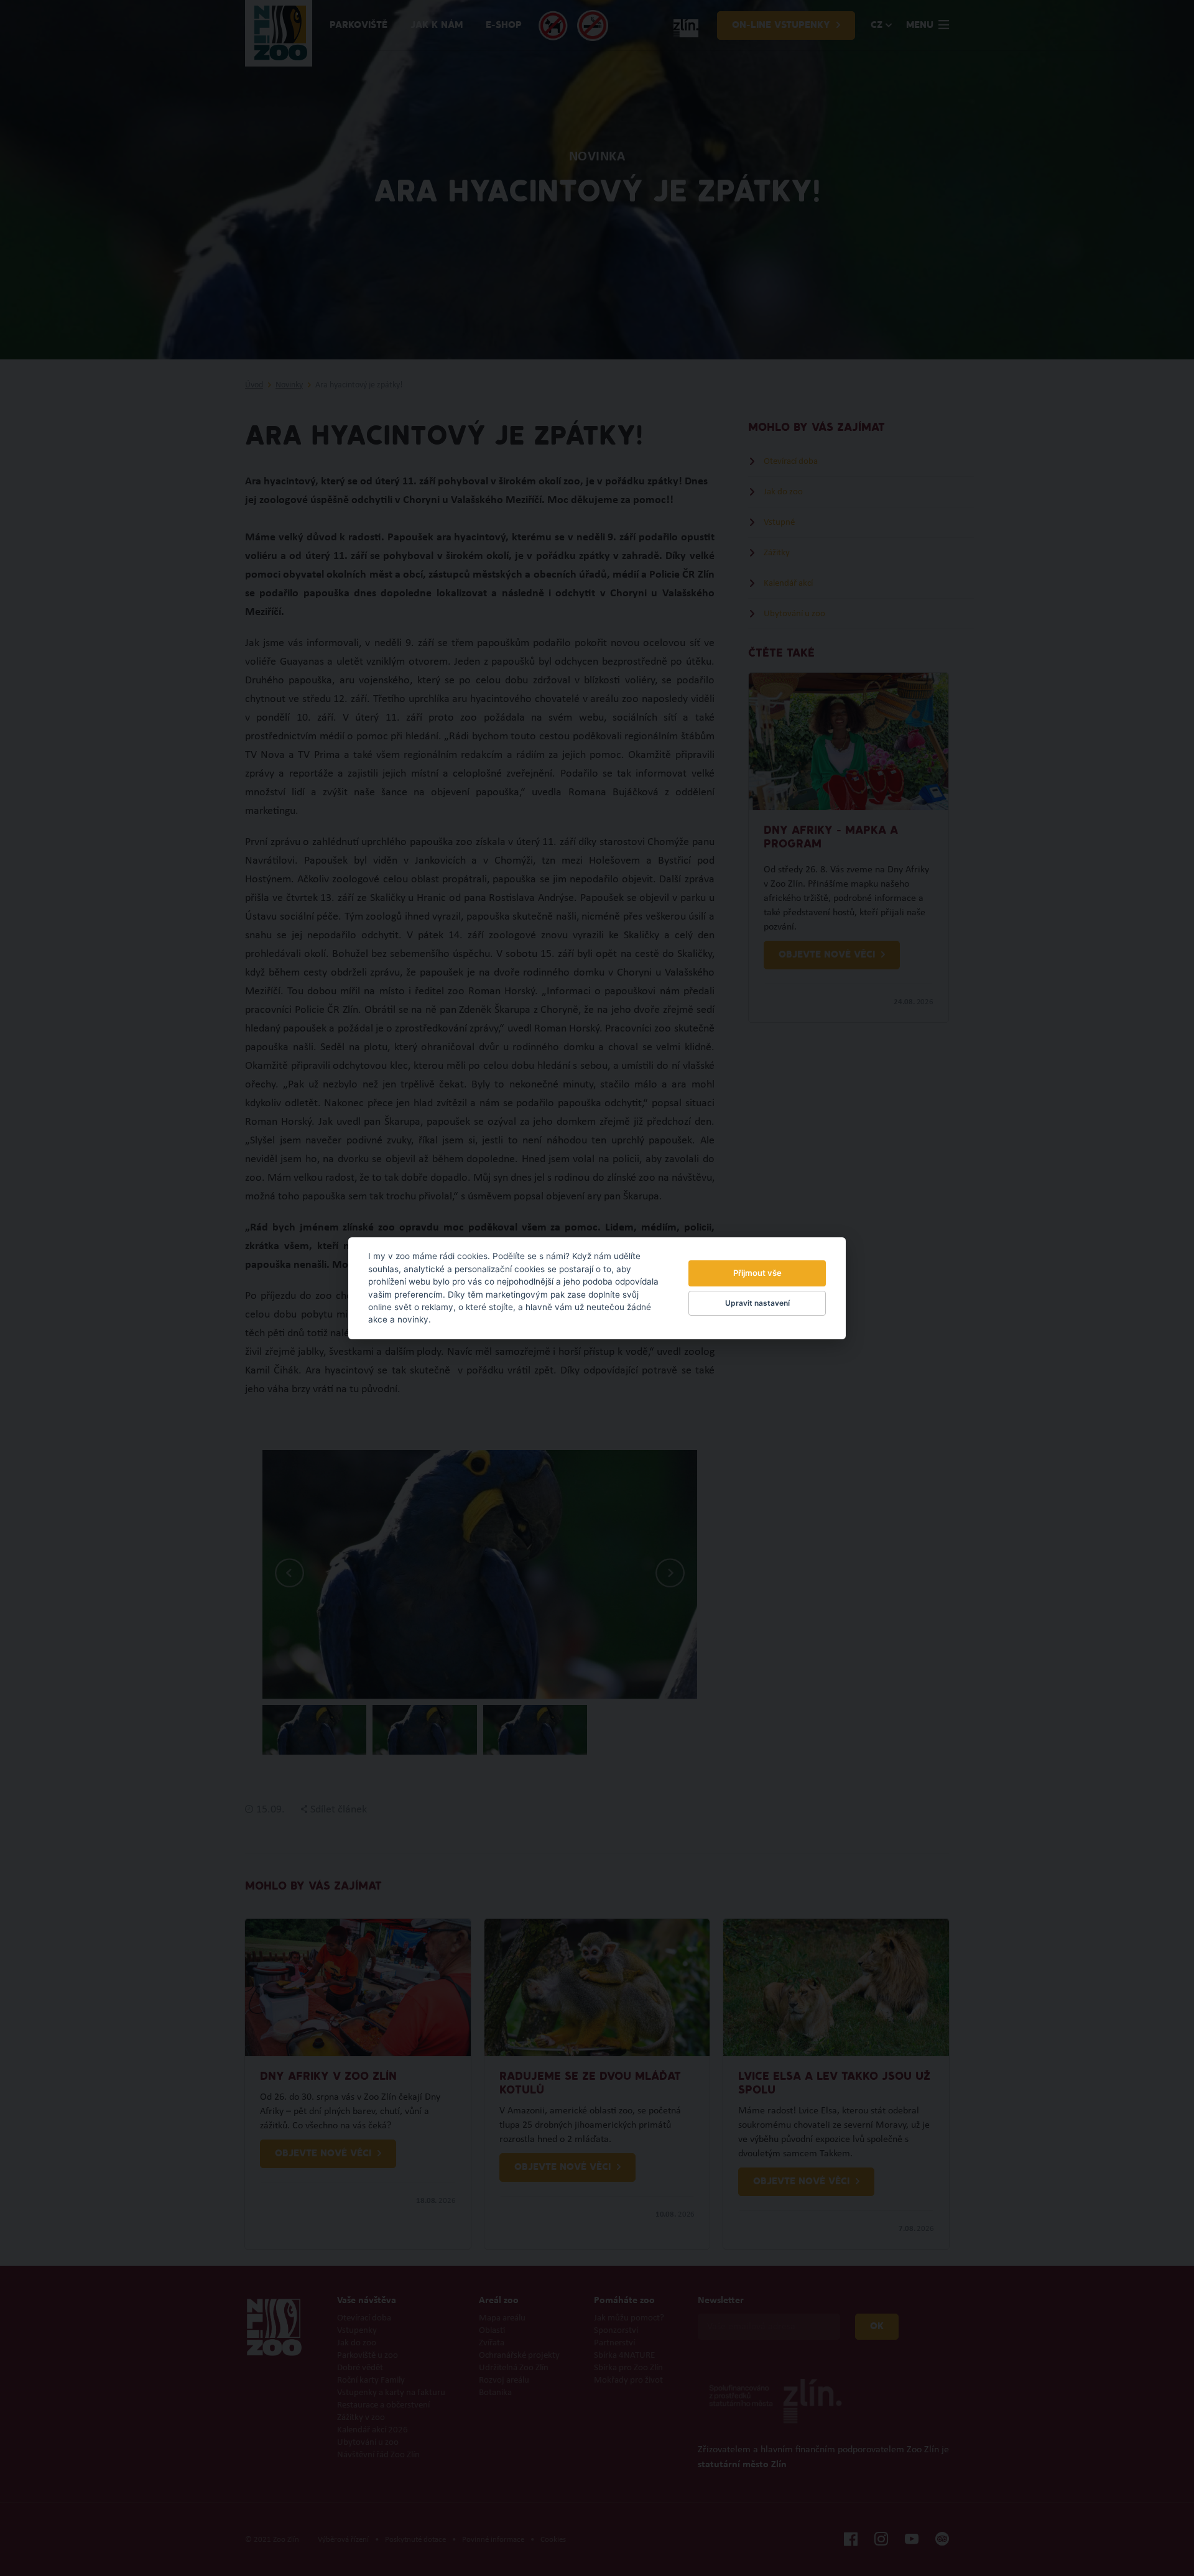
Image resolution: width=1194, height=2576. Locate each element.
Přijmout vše (757, 1273)
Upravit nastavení (757, 1303)
